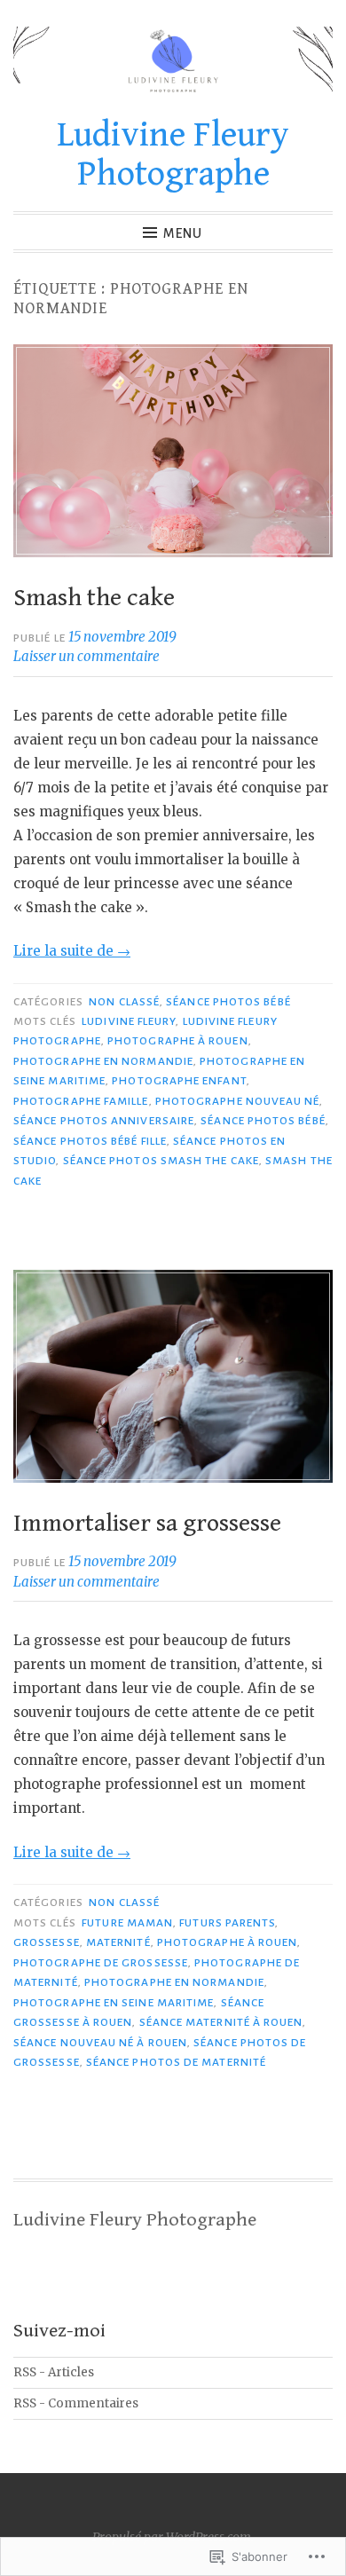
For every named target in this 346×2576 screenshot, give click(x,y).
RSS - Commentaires (76, 2403)
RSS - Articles (54, 2372)
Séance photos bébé (228, 1002)
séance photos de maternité (176, 2062)
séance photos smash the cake (161, 1161)
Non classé (124, 1002)
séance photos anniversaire (104, 1121)
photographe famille (81, 1101)
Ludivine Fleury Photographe (173, 154)
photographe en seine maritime (114, 2003)
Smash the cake (94, 598)
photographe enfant (179, 1081)
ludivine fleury (129, 1021)
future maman (127, 1923)
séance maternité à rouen (221, 2022)
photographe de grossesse (101, 1963)
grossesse (47, 1942)
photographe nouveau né (238, 1101)
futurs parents (227, 1923)
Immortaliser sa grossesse (147, 1524)
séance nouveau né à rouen (100, 2043)
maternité (118, 1942)
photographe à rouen (178, 1041)
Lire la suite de (72, 951)
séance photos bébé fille (90, 1141)
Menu (183, 233)
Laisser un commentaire (86, 656)
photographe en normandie (103, 1061)
